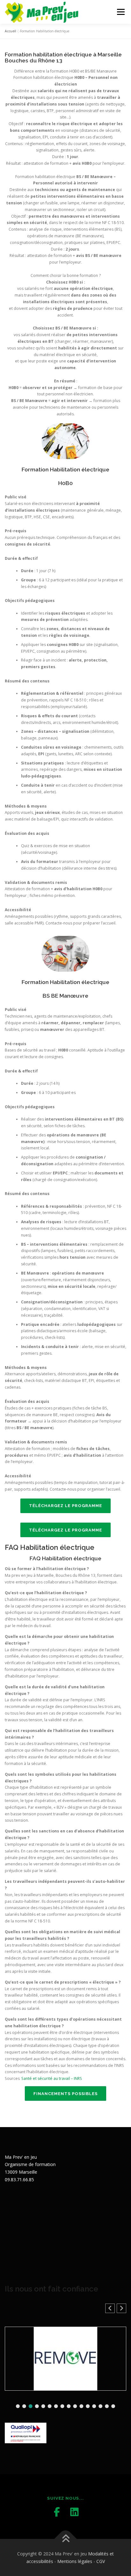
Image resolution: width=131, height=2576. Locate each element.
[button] (121, 2308)
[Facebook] (57, 2512)
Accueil (10, 31)
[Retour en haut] (66, 2539)
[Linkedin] (74, 2512)
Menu (120, 12)
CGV (101, 2561)
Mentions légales (75, 2561)
